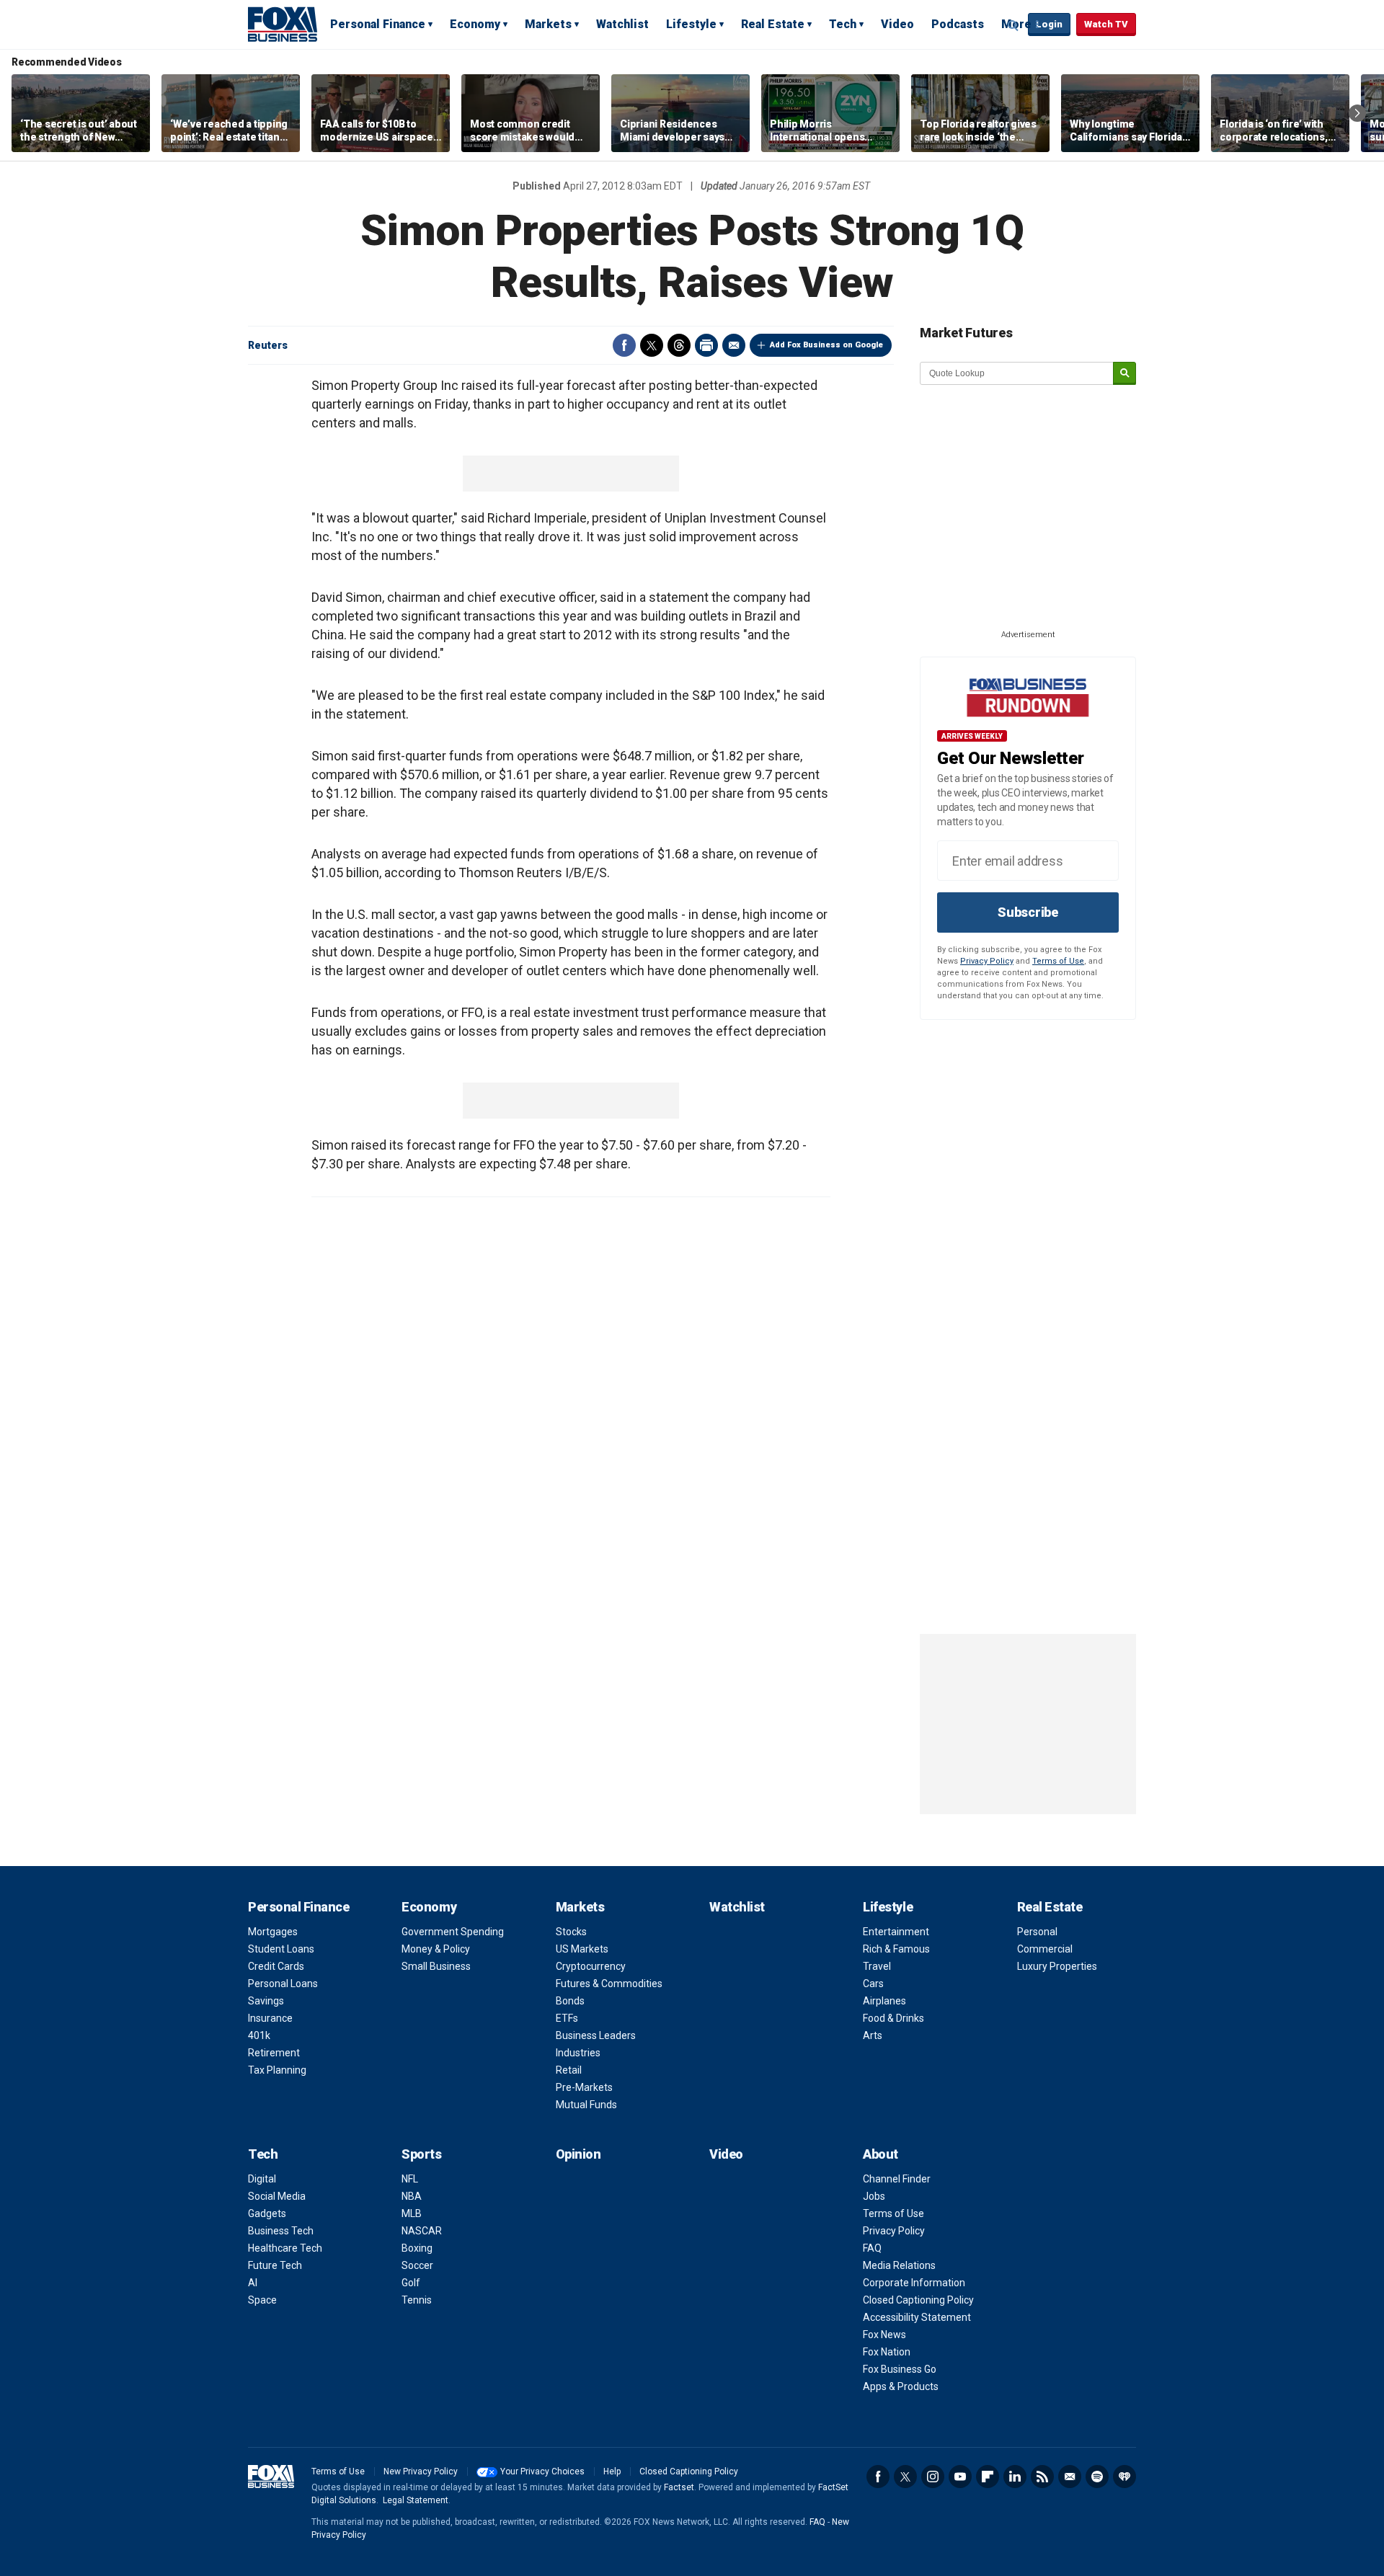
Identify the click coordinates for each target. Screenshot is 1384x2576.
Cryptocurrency (591, 1966)
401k (259, 2035)
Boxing (417, 2248)
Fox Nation (887, 2352)
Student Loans (281, 1949)
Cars (873, 1984)
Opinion (578, 2154)
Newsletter (1070, 2477)
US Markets (582, 1949)
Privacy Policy (987, 961)
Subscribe (1028, 912)
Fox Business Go (900, 2369)
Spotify (1097, 2477)
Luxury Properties (1057, 1966)
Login (1049, 24)
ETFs (567, 2018)
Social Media (277, 2196)
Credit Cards (276, 1966)
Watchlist (622, 24)
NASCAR (422, 2231)
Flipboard (988, 2477)
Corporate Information (914, 2283)
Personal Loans (283, 1984)
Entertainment (896, 1932)
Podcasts (958, 24)
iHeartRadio (1124, 2477)
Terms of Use (1058, 961)
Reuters (268, 345)
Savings (266, 2001)
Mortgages (273, 1932)
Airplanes (884, 2001)
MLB (412, 2213)
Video (897, 24)
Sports (421, 2154)
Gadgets (267, 2213)
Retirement (274, 2053)
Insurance (270, 2018)
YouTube (960, 2477)
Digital (262, 2179)
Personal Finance (378, 24)
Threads (679, 345)
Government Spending (453, 1932)
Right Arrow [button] (1357, 113)
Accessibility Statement (917, 2317)
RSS (1042, 2477)
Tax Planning (277, 2070)
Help (612, 2471)
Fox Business (283, 24)
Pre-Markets (584, 2087)
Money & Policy (436, 1949)
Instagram (933, 2477)
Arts (873, 2035)
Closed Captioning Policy (918, 2300)
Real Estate (773, 24)
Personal (1037, 1932)
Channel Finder (897, 2179)
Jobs (874, 2196)
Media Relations (899, 2265)
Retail (569, 2070)
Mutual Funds (586, 2105)
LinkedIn (1015, 2477)
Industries (578, 2053)
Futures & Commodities (609, 1984)
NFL (410, 2179)
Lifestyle (691, 24)
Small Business (436, 1966)
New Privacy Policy (421, 2471)
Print (706, 345)
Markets (548, 24)
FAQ (872, 2248)
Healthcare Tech (285, 2248)
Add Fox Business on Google (826, 345)
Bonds (570, 2001)
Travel (877, 1966)
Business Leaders (596, 2035)
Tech (843, 24)
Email (734, 345)
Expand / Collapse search (1013, 25)
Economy (475, 24)
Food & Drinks (893, 2018)
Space (262, 2300)
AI (253, 2283)
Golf (411, 2283)
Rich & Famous (896, 1949)
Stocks (571, 1932)
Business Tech (281, 2231)
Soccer (417, 2265)
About (880, 2154)
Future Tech (275, 2265)
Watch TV (1106, 24)
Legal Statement (416, 2500)
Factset (679, 2487)
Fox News (884, 2335)
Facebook (624, 345)
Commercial (1045, 1949)
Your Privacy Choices (542, 2471)
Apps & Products (901, 2386)
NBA (412, 2196)
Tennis (417, 2300)
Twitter (652, 345)
